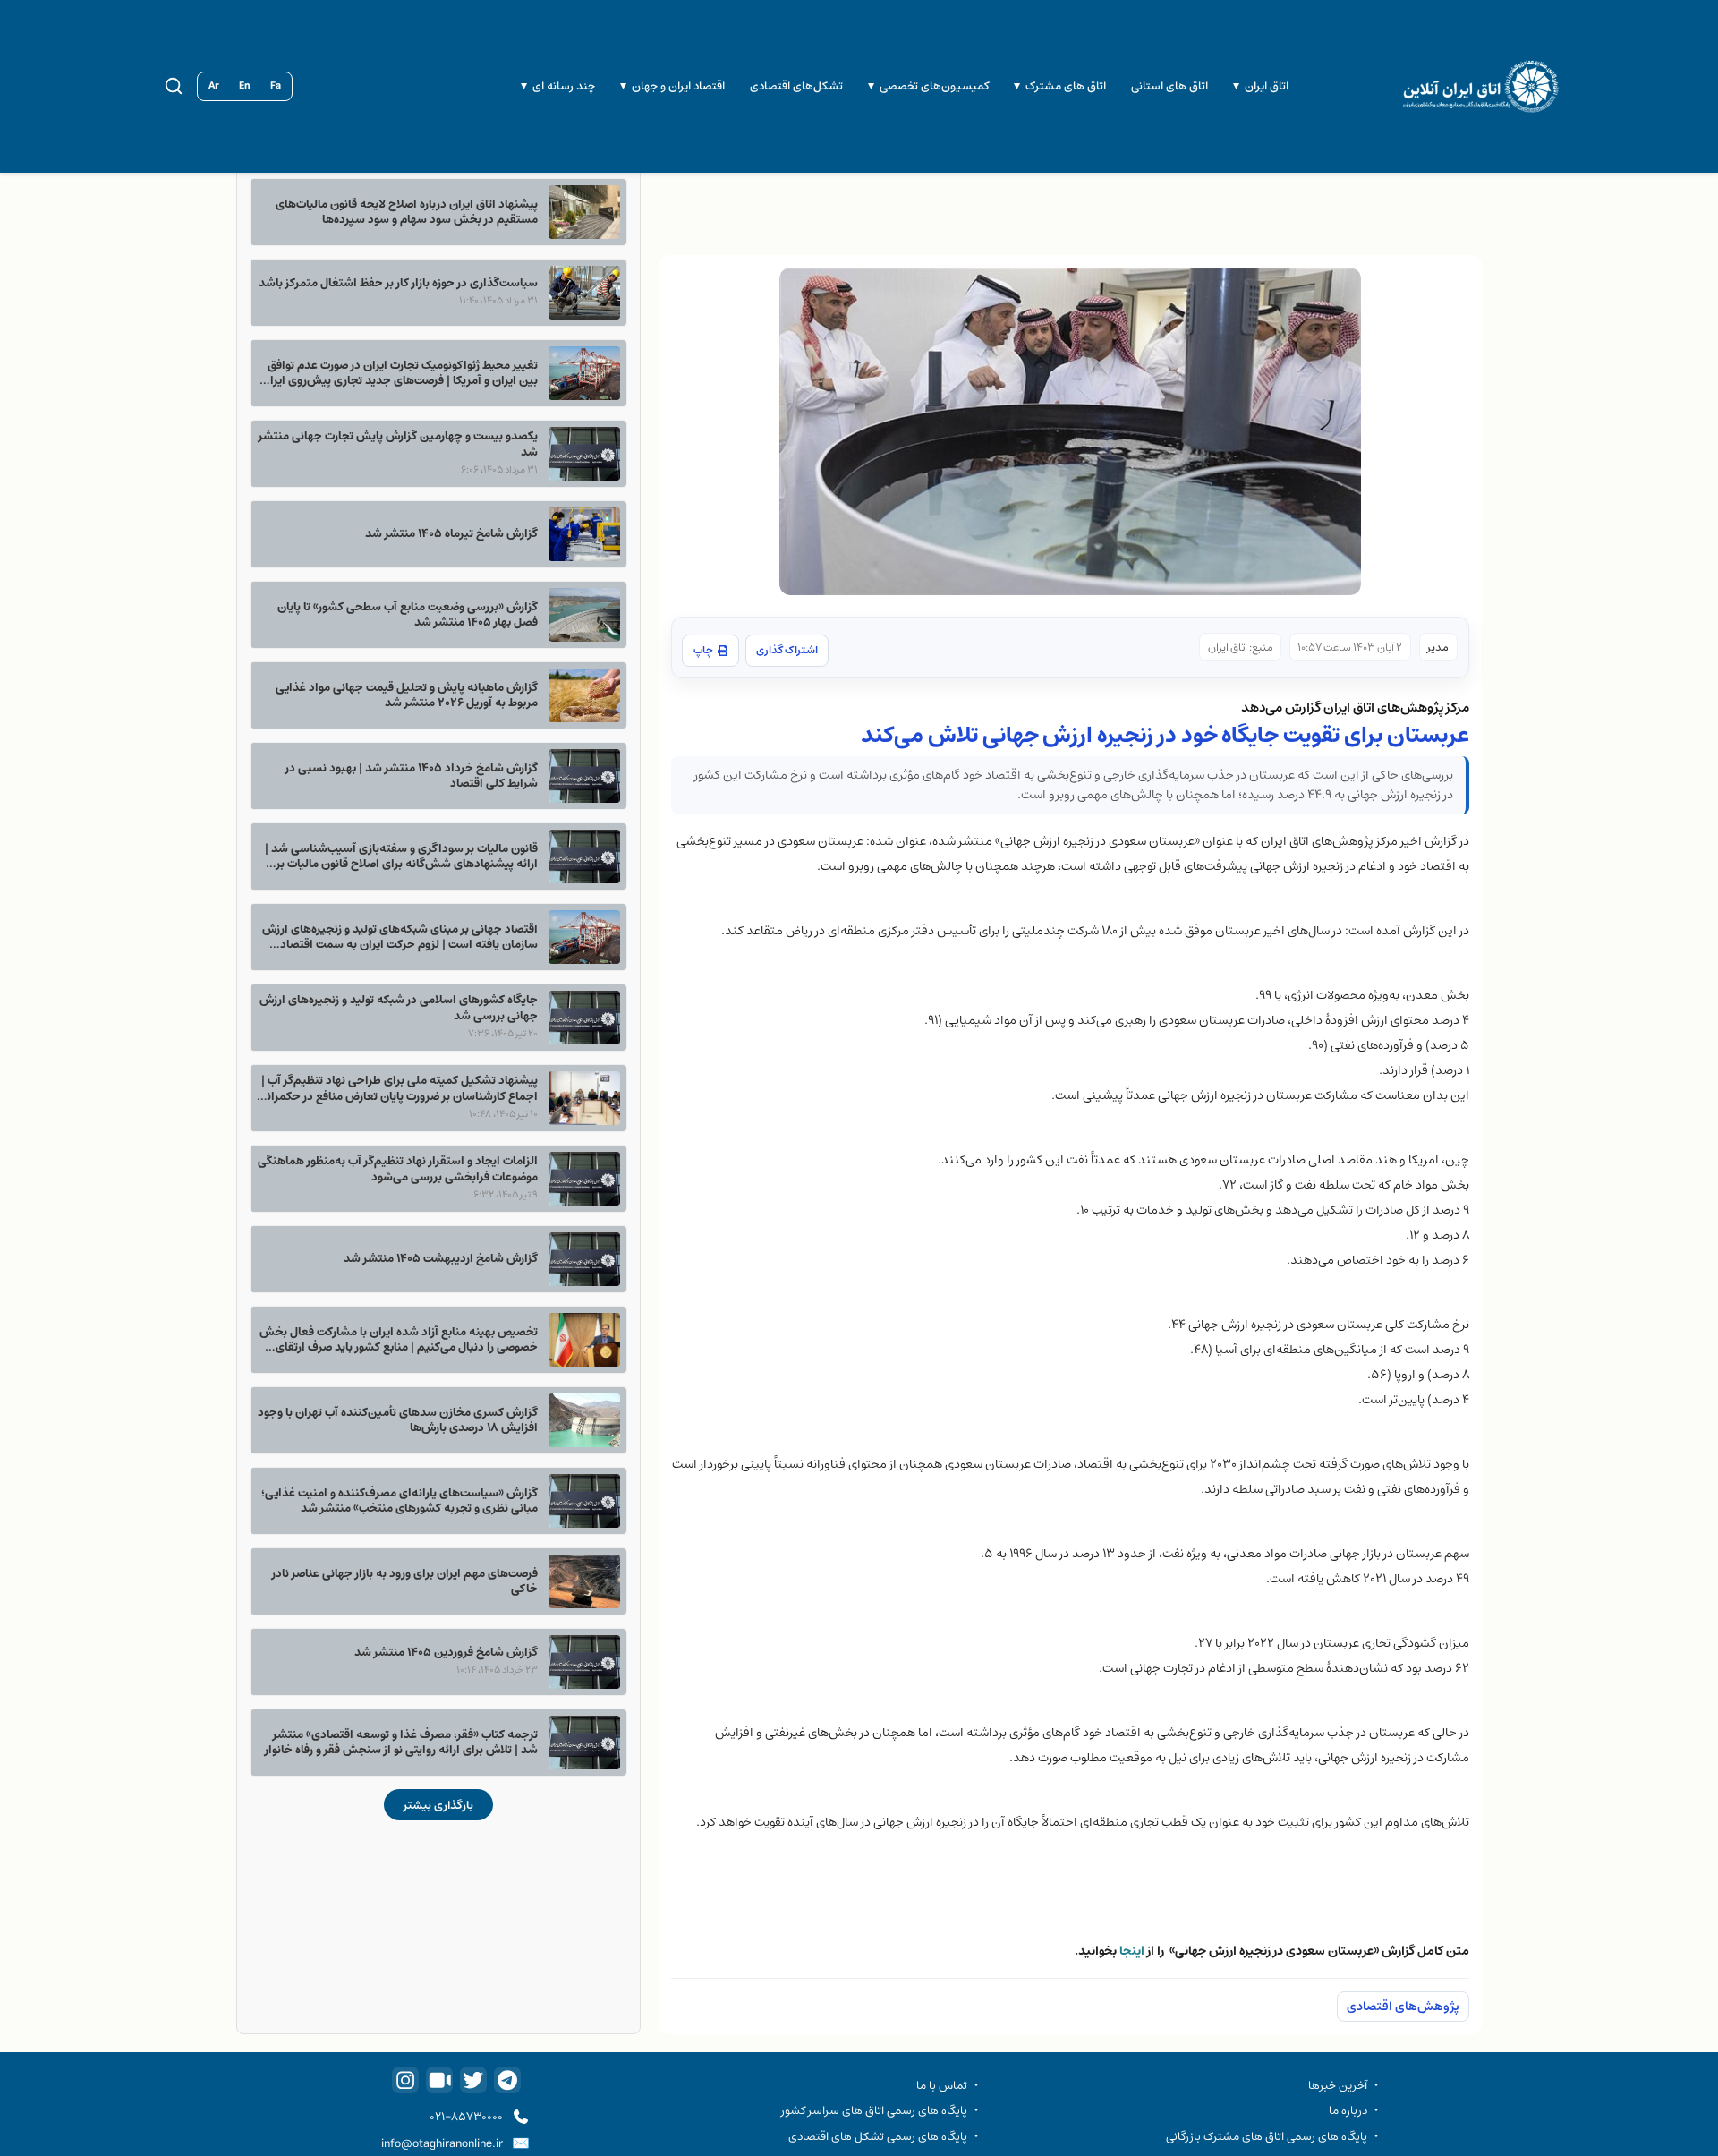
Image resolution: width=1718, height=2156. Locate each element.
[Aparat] (439, 2080)
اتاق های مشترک (1066, 86)
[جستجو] (174, 86)
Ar (214, 86)
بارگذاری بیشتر (438, 1805)
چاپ (703, 650)
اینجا (1132, 1951)
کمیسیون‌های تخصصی (934, 86)
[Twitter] (473, 2080)
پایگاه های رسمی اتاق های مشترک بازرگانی (1267, 2136)
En (245, 86)
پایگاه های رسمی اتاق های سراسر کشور (874, 2110)
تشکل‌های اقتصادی (796, 86)
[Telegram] (507, 2080)
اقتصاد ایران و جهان (678, 86)
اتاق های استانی (1169, 86)
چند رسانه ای (564, 86)
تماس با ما (942, 2085)
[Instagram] (405, 2080)
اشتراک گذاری (787, 650)
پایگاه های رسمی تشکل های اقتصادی (878, 2136)
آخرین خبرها (1338, 2085)
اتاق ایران (1267, 86)
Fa (276, 86)
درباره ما (1348, 2110)
